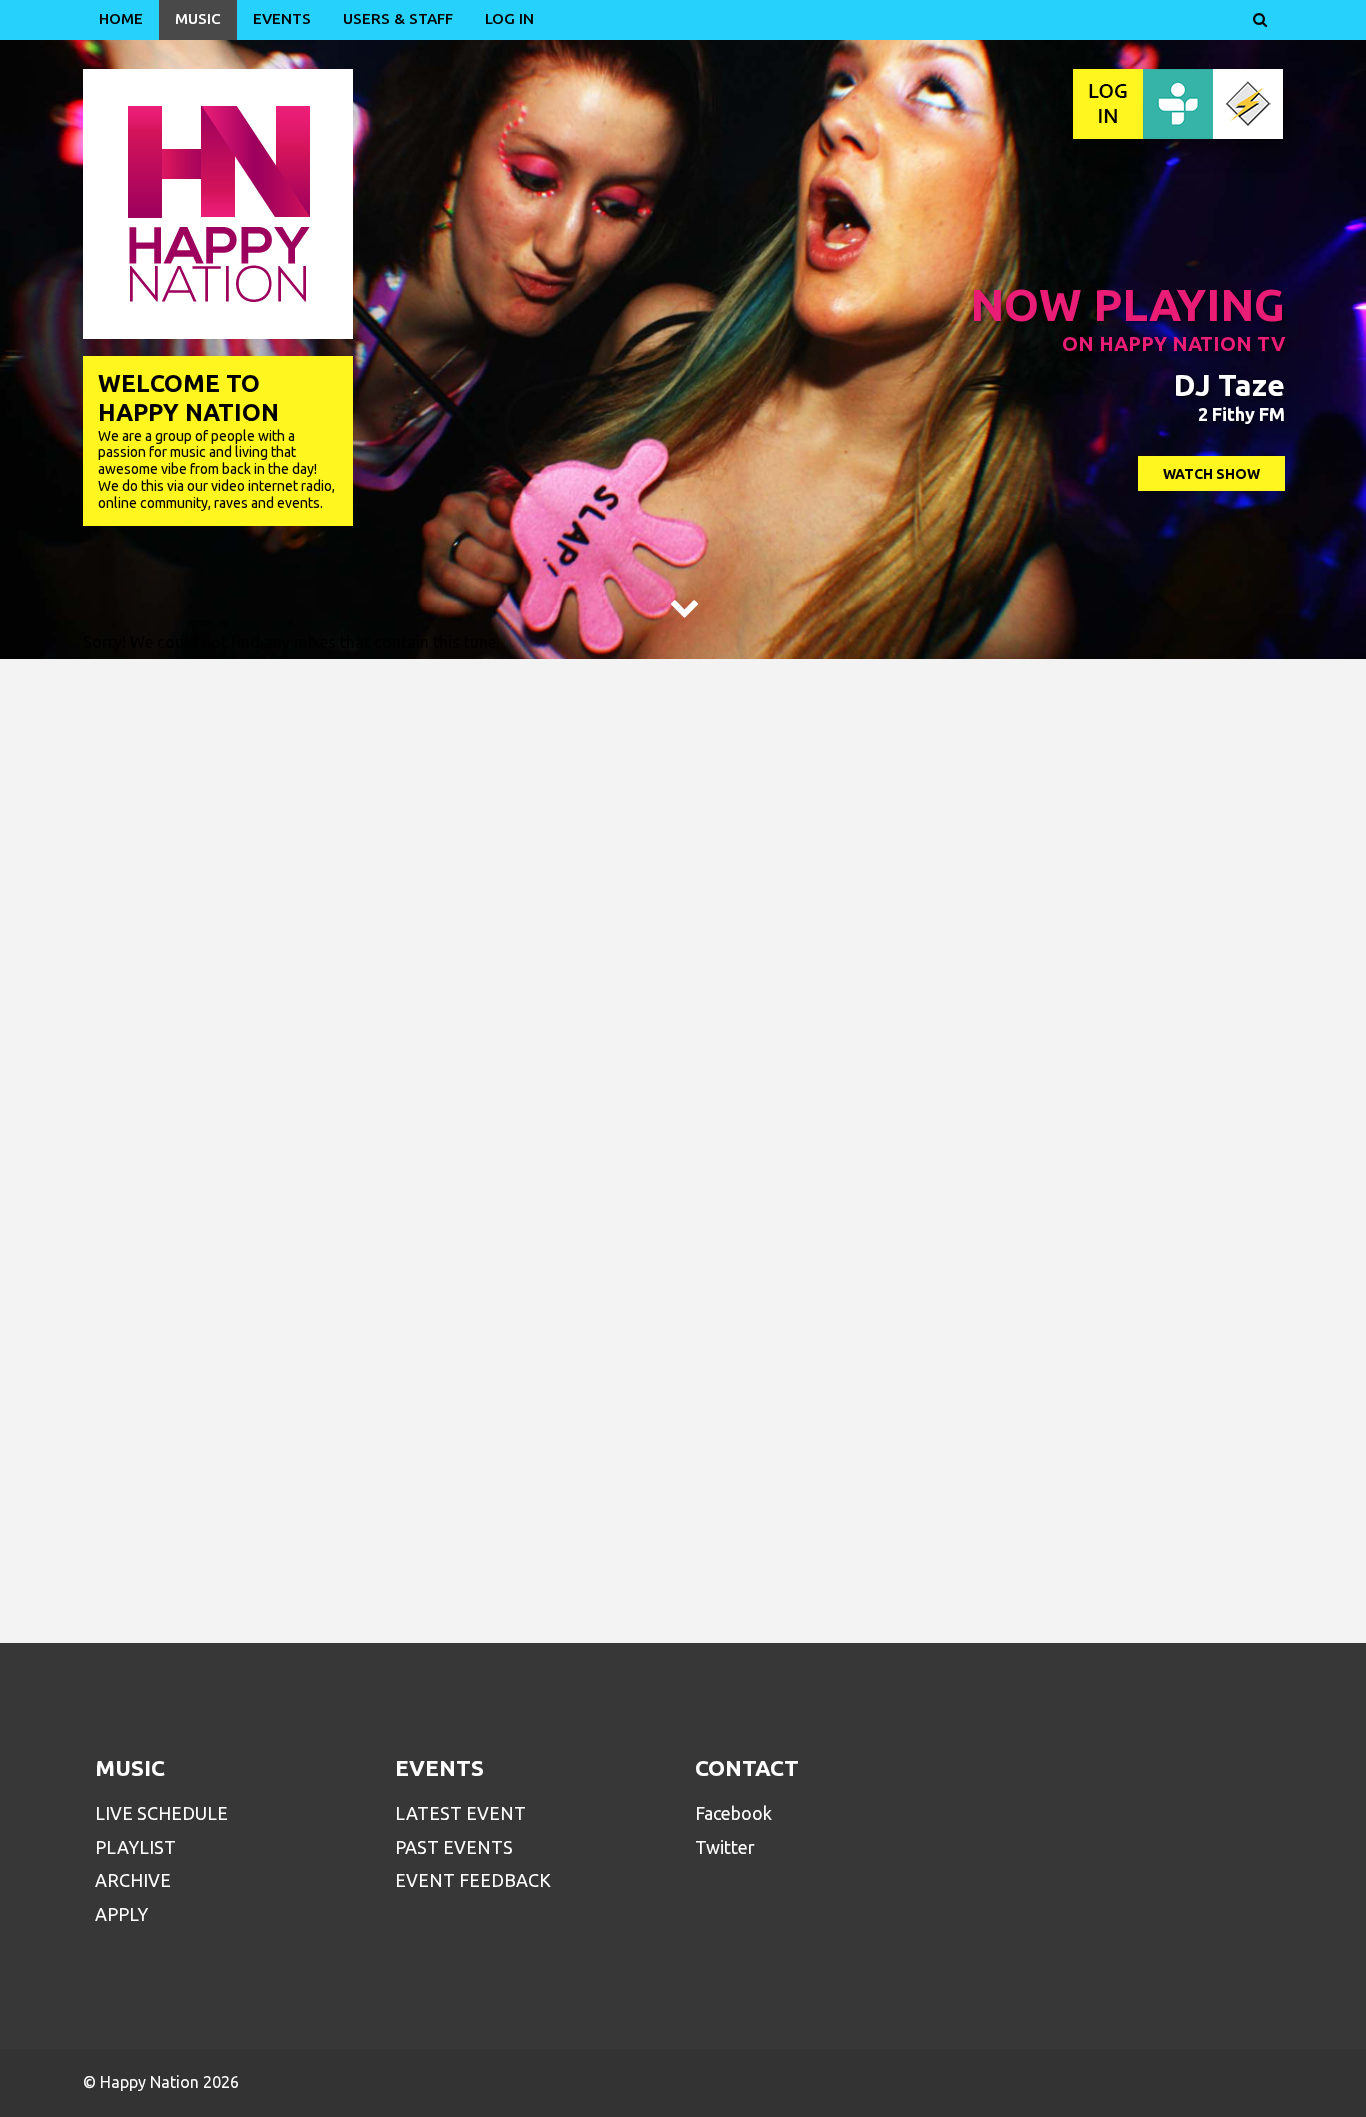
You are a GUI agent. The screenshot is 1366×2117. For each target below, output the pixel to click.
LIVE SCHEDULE (161, 1813)
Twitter (725, 1847)
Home (121, 18)
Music (198, 18)
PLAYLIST (135, 1847)
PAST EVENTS (454, 1847)
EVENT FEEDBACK (473, 1880)
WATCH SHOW (1211, 474)
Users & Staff (398, 18)
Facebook (733, 1813)
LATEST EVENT (460, 1813)
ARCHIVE (133, 1880)
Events (282, 18)
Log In (509, 18)
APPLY (121, 1914)
